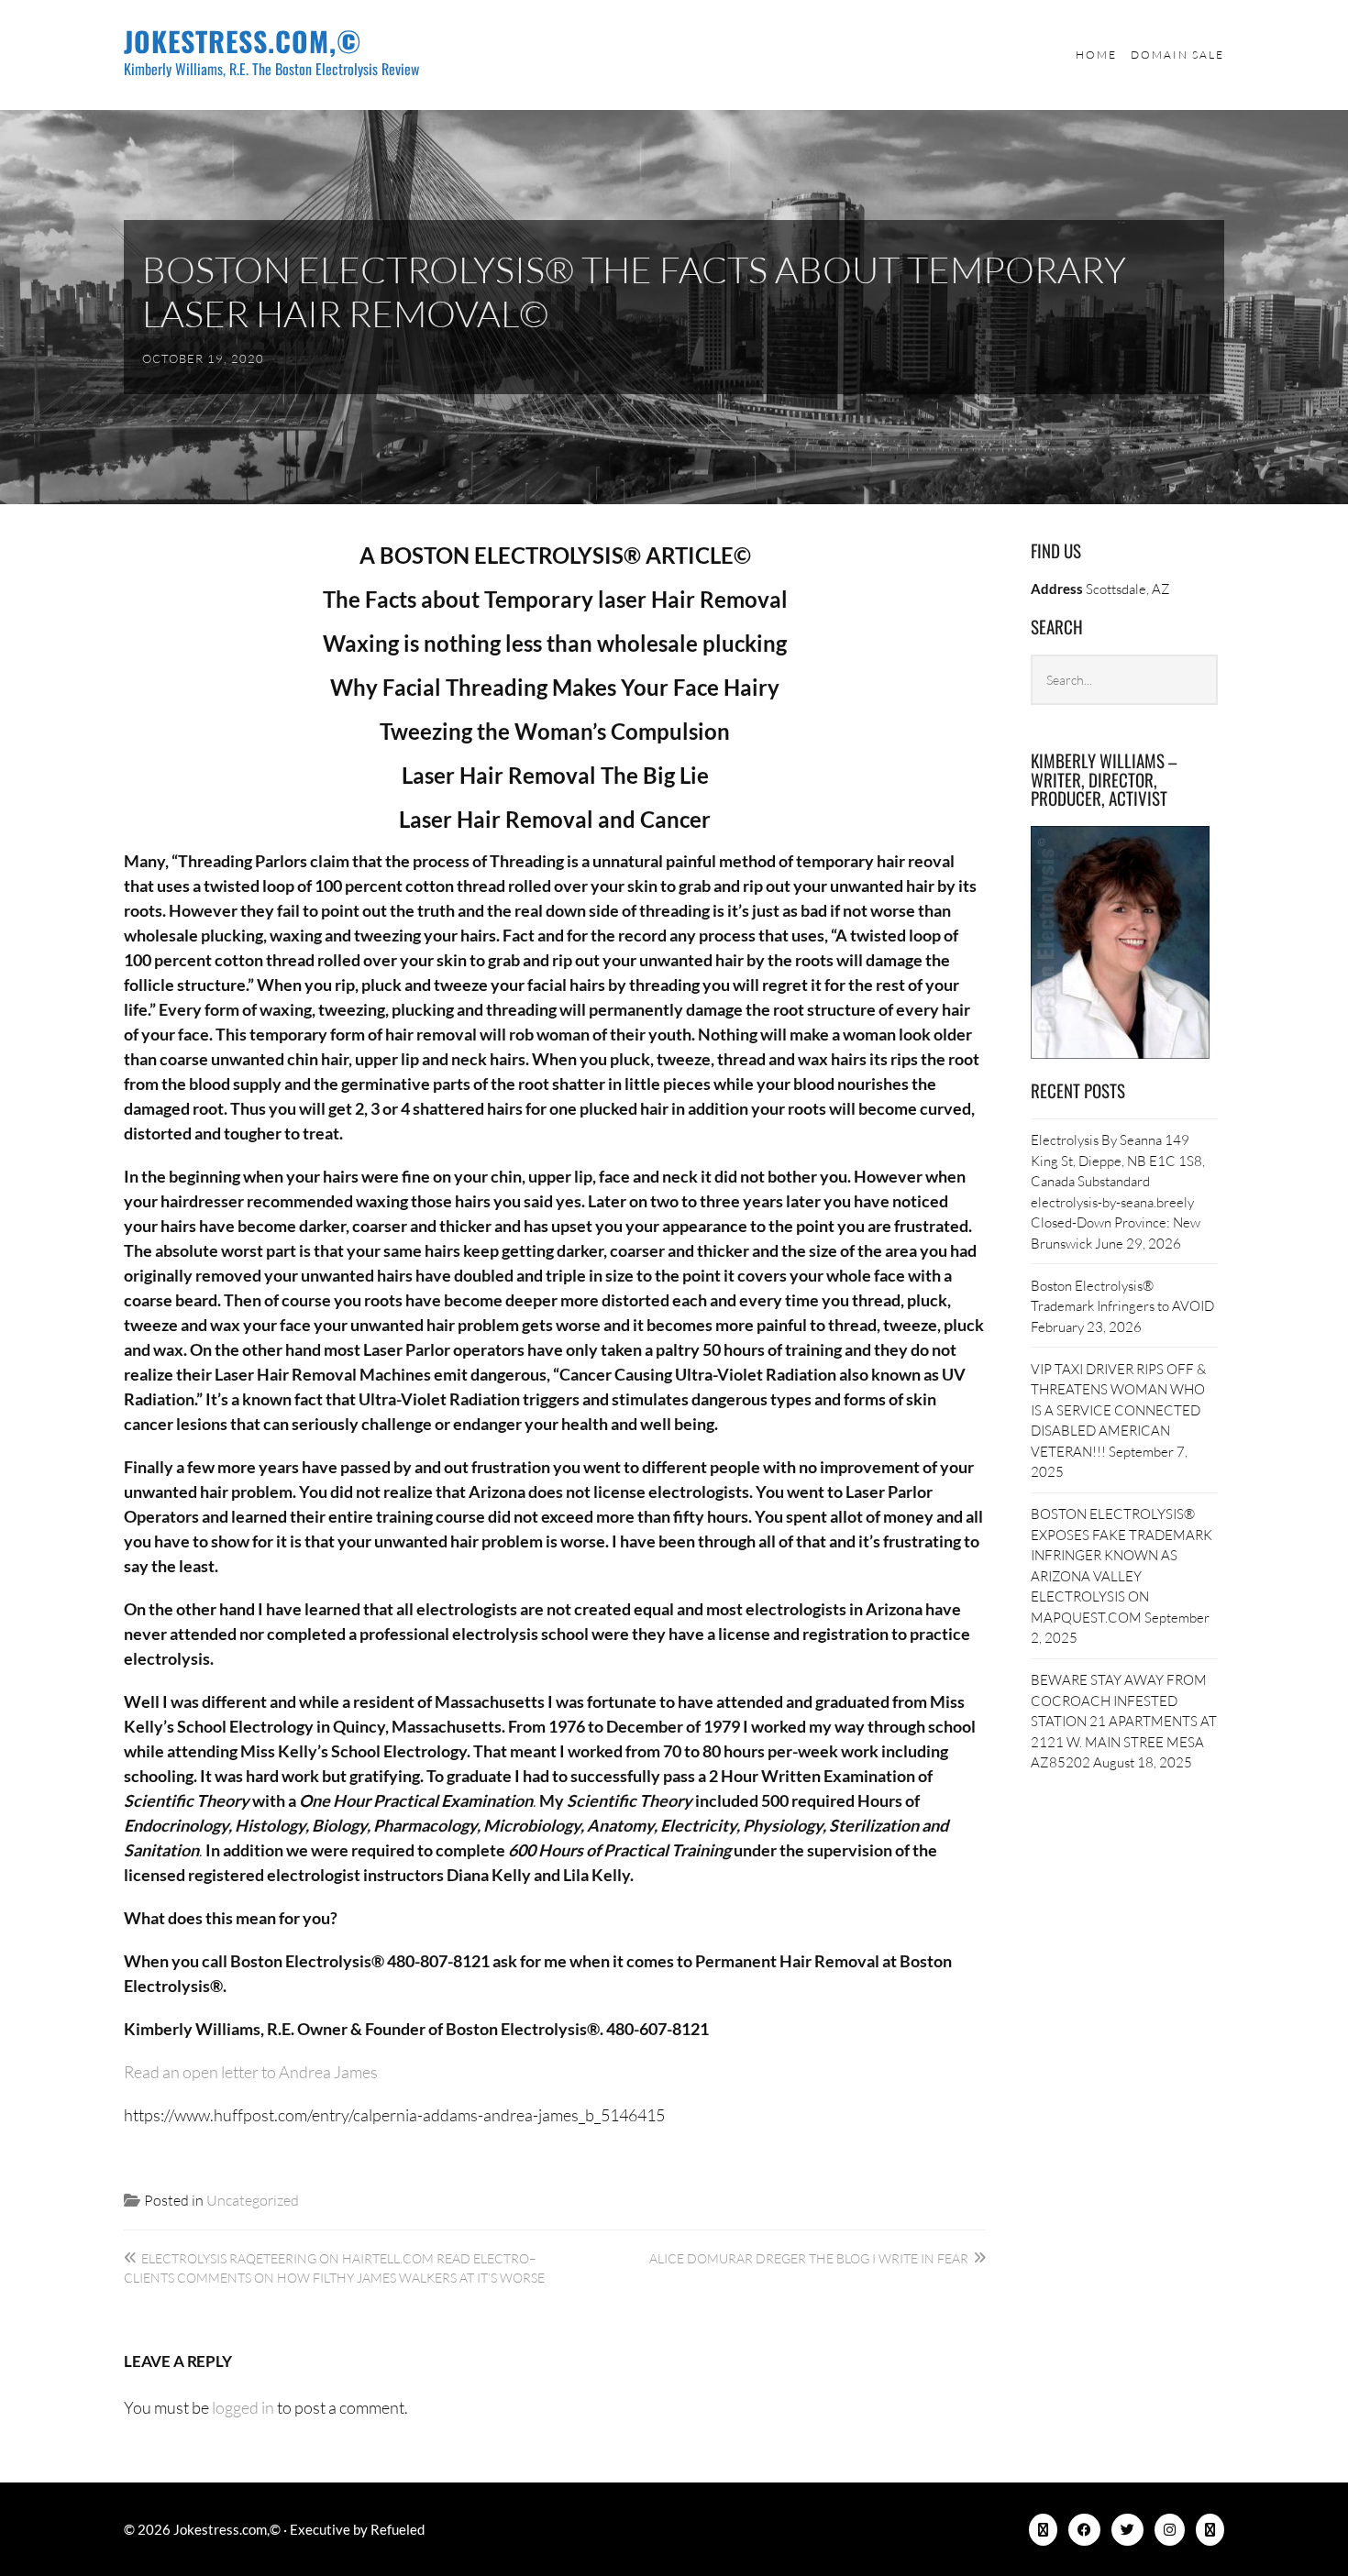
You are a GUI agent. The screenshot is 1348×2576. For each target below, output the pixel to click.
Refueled (398, 2529)
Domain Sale (1177, 55)
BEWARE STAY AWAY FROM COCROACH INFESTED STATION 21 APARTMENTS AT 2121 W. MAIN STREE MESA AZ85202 (1124, 1721)
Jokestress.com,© (243, 41)
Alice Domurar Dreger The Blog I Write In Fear (809, 2258)
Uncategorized (253, 2200)
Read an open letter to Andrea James (251, 2072)
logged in (243, 2407)
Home (1096, 55)
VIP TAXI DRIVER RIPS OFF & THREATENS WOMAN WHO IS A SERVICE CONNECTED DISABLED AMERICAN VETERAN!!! (1118, 1410)
